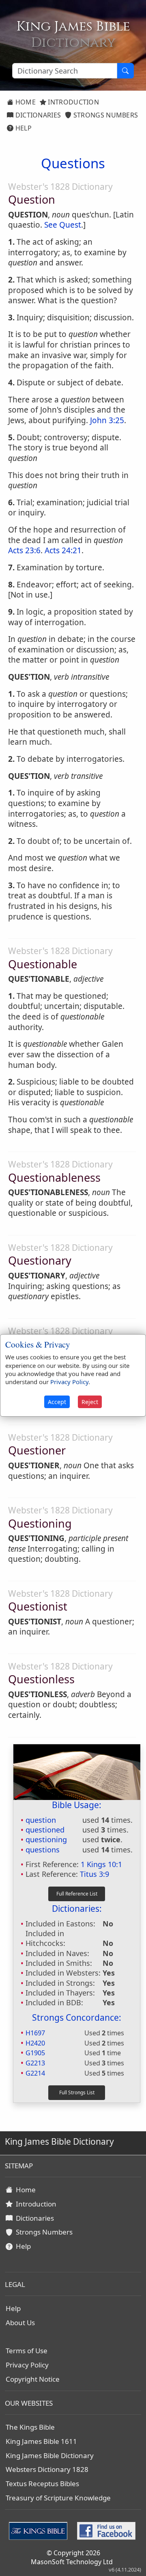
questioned (45, 1830)
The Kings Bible (30, 2427)
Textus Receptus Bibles (42, 2484)
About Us (20, 2323)
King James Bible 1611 (41, 2441)
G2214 (35, 2073)
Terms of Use (27, 2351)
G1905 (35, 2053)
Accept (57, 1402)
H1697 (35, 2033)
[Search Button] (125, 71)
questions (43, 1850)
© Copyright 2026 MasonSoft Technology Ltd (72, 2557)
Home (25, 102)
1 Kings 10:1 (101, 1864)
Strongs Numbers (105, 115)
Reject (90, 1402)
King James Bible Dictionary (50, 2455)
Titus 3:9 (94, 1874)
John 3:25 (107, 420)
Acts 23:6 (24, 550)
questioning (46, 1839)
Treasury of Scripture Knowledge (58, 2498)
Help (23, 128)
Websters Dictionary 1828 (47, 2469)
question (41, 1820)
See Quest (63, 225)
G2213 (35, 2063)
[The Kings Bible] (40, 2530)
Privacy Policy (27, 2365)
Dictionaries (37, 115)
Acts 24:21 (63, 550)
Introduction (73, 102)
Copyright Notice (33, 2379)
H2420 (35, 2043)
